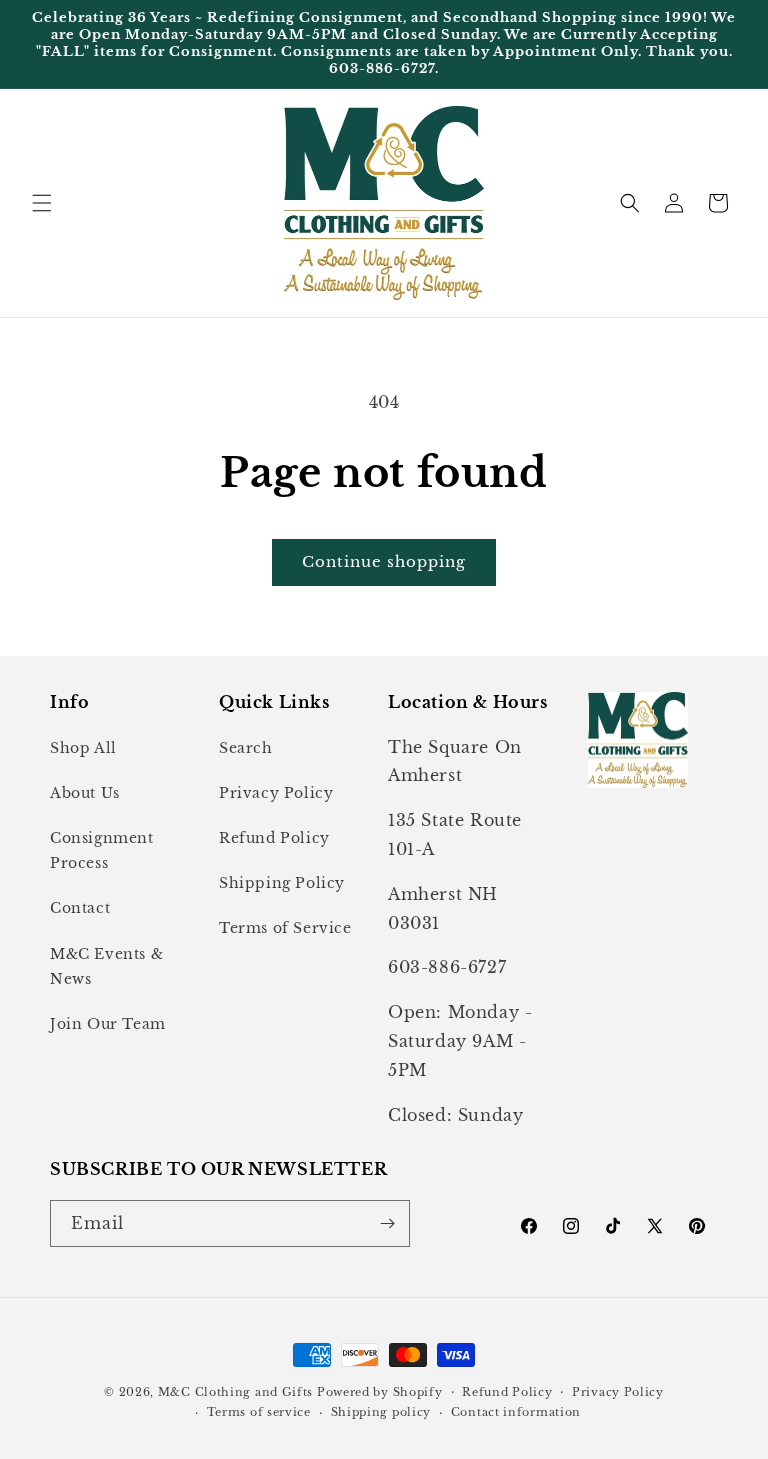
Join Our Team (108, 1024)
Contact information (516, 1412)
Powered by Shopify (380, 1392)
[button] (42, 203)
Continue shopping (384, 561)
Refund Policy (274, 838)
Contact (80, 908)
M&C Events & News (106, 966)
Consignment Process (102, 850)
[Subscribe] (387, 1223)
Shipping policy (381, 1412)
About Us (85, 793)
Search (246, 748)
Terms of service (259, 1412)
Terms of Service (285, 928)
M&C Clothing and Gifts (235, 1392)
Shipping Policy (282, 883)
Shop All (83, 748)
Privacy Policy (276, 793)
